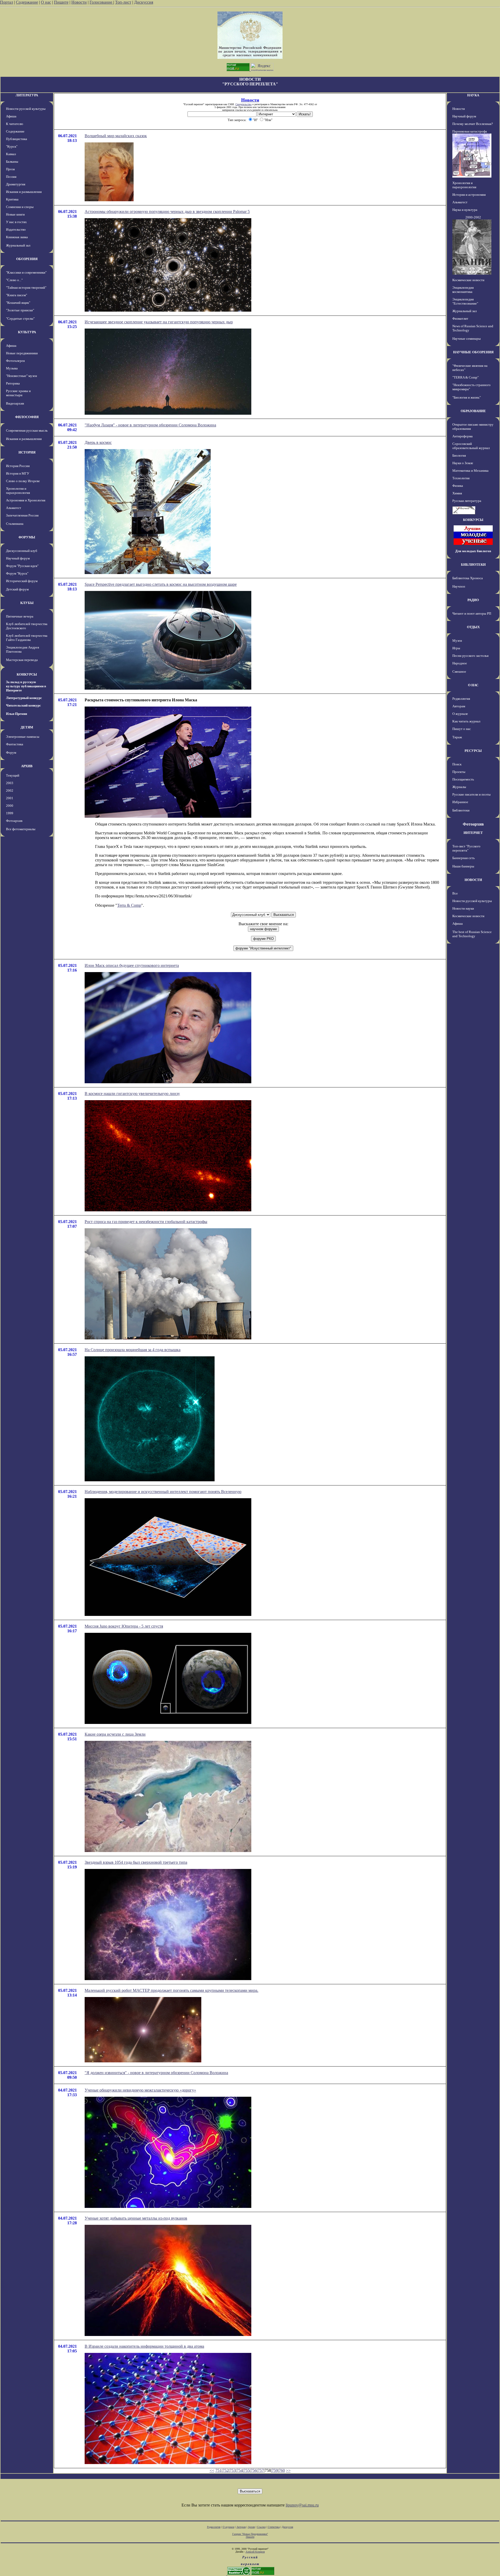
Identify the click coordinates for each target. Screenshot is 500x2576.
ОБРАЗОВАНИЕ (473, 411)
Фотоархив (14, 821)
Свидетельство (243, 104)
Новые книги (15, 214)
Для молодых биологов (473, 551)
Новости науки (463, 908)
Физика (458, 486)
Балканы (12, 162)
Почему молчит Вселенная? (473, 124)
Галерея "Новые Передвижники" (250, 2534)
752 (226, 2470)
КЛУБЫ (27, 603)
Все (455, 893)
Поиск (457, 764)
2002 (10, 791)
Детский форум (17, 589)
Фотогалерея (15, 361)
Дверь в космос (98, 442)
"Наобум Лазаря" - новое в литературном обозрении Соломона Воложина (150, 425)
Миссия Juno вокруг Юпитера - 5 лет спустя (124, 1626)
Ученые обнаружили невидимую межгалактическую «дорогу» (140, 2090)
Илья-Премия (17, 714)
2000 (10, 806)
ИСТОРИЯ (27, 452)
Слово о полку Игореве (23, 481)
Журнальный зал (18, 245)
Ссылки (261, 2527)
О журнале (460, 714)
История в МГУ (18, 473)
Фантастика (15, 744)
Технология (461, 478)
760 (282, 2470)
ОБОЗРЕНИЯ (27, 259)
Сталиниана (15, 524)
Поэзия (11, 177)
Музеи (457, 641)
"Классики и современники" (26, 272)
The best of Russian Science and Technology (472, 934)
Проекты (459, 772)
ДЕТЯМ (27, 727)
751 (218, 2470)
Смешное (459, 672)
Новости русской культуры (26, 109)
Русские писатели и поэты (471, 794)
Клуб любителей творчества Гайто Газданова (27, 638)
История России (18, 466)
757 (261, 2470)
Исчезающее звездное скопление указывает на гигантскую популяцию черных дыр (159, 322)
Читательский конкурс (23, 705)
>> (288, 2470)
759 (275, 2470)
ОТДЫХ (473, 627)
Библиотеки (461, 810)
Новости (79, 2)
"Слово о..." (14, 280)
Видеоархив (15, 403)
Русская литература (467, 501)
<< (212, 2470)
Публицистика (17, 139)
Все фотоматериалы (21, 829)
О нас (46, 2)
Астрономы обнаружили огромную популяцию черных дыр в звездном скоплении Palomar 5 (167, 212)
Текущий (13, 775)
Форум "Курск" (17, 573)
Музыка (12, 368)
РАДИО (473, 600)
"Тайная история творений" (26, 288)
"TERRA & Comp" (465, 377)
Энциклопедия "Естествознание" (465, 301)
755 (247, 2470)
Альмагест (14, 508)
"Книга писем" (17, 295)
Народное (460, 663)
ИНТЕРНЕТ (473, 833)
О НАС (473, 685)
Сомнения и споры (20, 207)
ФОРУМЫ (27, 537)
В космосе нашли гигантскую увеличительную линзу (132, 1094)
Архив (251, 2527)
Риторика (13, 383)
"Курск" (12, 146)
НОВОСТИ (473, 880)
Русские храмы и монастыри (18, 393)
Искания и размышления (24, 192)
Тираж (457, 737)
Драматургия (16, 184)
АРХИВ (27, 766)
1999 (10, 813)
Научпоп (459, 586)
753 (233, 2470)
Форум (11, 752)
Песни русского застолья (470, 656)
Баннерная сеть (464, 858)
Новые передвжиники (22, 353)
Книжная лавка (17, 237)
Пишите (61, 2)
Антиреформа (463, 436)
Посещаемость (463, 779)
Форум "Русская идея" (22, 566)
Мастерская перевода (22, 660)
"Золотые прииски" (20, 310)
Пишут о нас (462, 729)
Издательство (16, 229)
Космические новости (468, 280)
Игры (456, 648)
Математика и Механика (470, 471)
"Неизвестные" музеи (21, 376)
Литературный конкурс (24, 698)
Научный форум (18, 558)
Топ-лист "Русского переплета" (466, 848)
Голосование (101, 2)
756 (254, 2470)
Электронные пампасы (23, 737)
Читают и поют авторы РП (472, 613)
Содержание (27, 2)
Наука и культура (465, 210)
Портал (7, 2)
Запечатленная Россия (22, 515)
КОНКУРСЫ (27, 674)
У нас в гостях (16, 222)
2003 (10, 783)
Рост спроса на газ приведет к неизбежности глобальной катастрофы (146, 1222)
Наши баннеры (463, 866)
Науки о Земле (463, 463)
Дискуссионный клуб (22, 551)
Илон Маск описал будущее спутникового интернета (132, 965)
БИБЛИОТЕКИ (473, 565)
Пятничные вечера (20, 616)
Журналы (459, 787)
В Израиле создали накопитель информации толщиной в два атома (144, 2346)
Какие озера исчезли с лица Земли (115, 1734)
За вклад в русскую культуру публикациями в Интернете (26, 686)
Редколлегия (461, 699)
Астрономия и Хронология (26, 500)
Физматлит (460, 319)
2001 (10, 798)
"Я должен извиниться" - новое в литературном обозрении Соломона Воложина (156, 2073)
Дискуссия (144, 2)
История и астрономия (469, 195)
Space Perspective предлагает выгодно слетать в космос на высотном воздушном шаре (161, 584)
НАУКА (473, 95)
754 (240, 2470)
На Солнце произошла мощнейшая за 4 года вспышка (133, 1350)
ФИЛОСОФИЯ (27, 417)
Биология (459, 455)
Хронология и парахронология (18, 491)
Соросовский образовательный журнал (471, 446)
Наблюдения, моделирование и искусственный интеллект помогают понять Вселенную (163, 1492)
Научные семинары (467, 339)
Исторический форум (22, 581)
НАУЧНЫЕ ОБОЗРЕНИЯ (473, 352)
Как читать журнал (466, 721)
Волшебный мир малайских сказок (116, 136)
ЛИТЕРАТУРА (27, 95)
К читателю (15, 124)
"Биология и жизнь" (467, 397)
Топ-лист (123, 2)
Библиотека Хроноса (468, 578)
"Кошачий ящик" (18, 303)
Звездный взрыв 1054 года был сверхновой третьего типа (136, 1862)
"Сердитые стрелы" (20, 319)
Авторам (459, 706)
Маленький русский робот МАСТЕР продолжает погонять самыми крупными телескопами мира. (171, 1990)
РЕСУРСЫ (473, 751)
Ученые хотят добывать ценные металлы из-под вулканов (136, 2218)
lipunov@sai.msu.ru (302, 2505)
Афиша (11, 116)
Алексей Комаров (255, 2552)
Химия (457, 493)
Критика (12, 199)
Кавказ (11, 154)
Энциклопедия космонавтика (463, 290)
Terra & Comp (129, 905)
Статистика (274, 2527)
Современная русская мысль (27, 430)
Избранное (460, 802)
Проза (10, 169)
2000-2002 (473, 217)
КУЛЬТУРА (27, 332)
